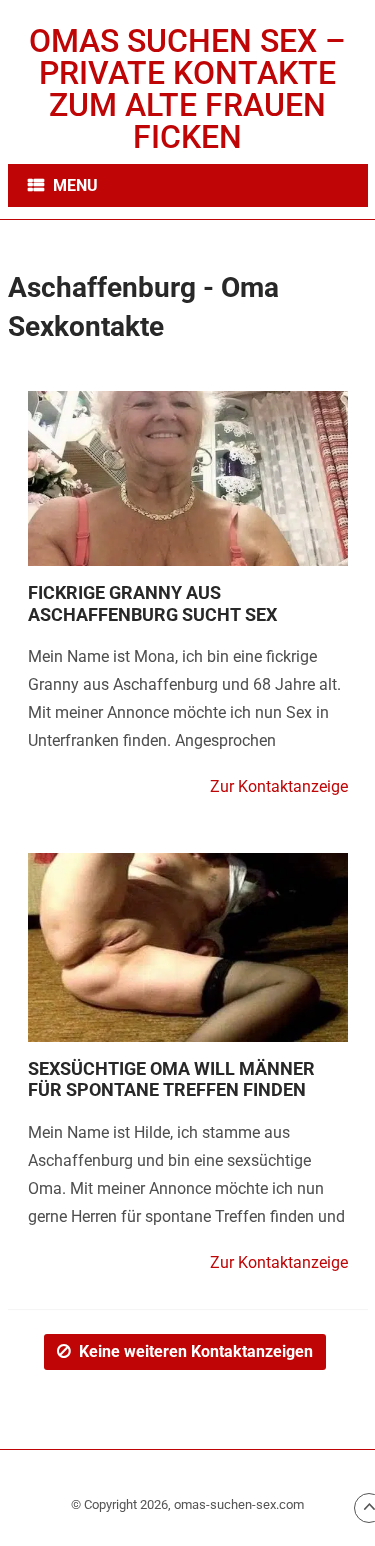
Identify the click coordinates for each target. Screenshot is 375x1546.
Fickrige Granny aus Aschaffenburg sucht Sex (152, 603)
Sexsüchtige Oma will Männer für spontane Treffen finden (171, 1079)
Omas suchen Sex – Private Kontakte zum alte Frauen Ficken (187, 89)
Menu (75, 185)
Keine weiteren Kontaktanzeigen (196, 1351)
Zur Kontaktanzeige (279, 786)
